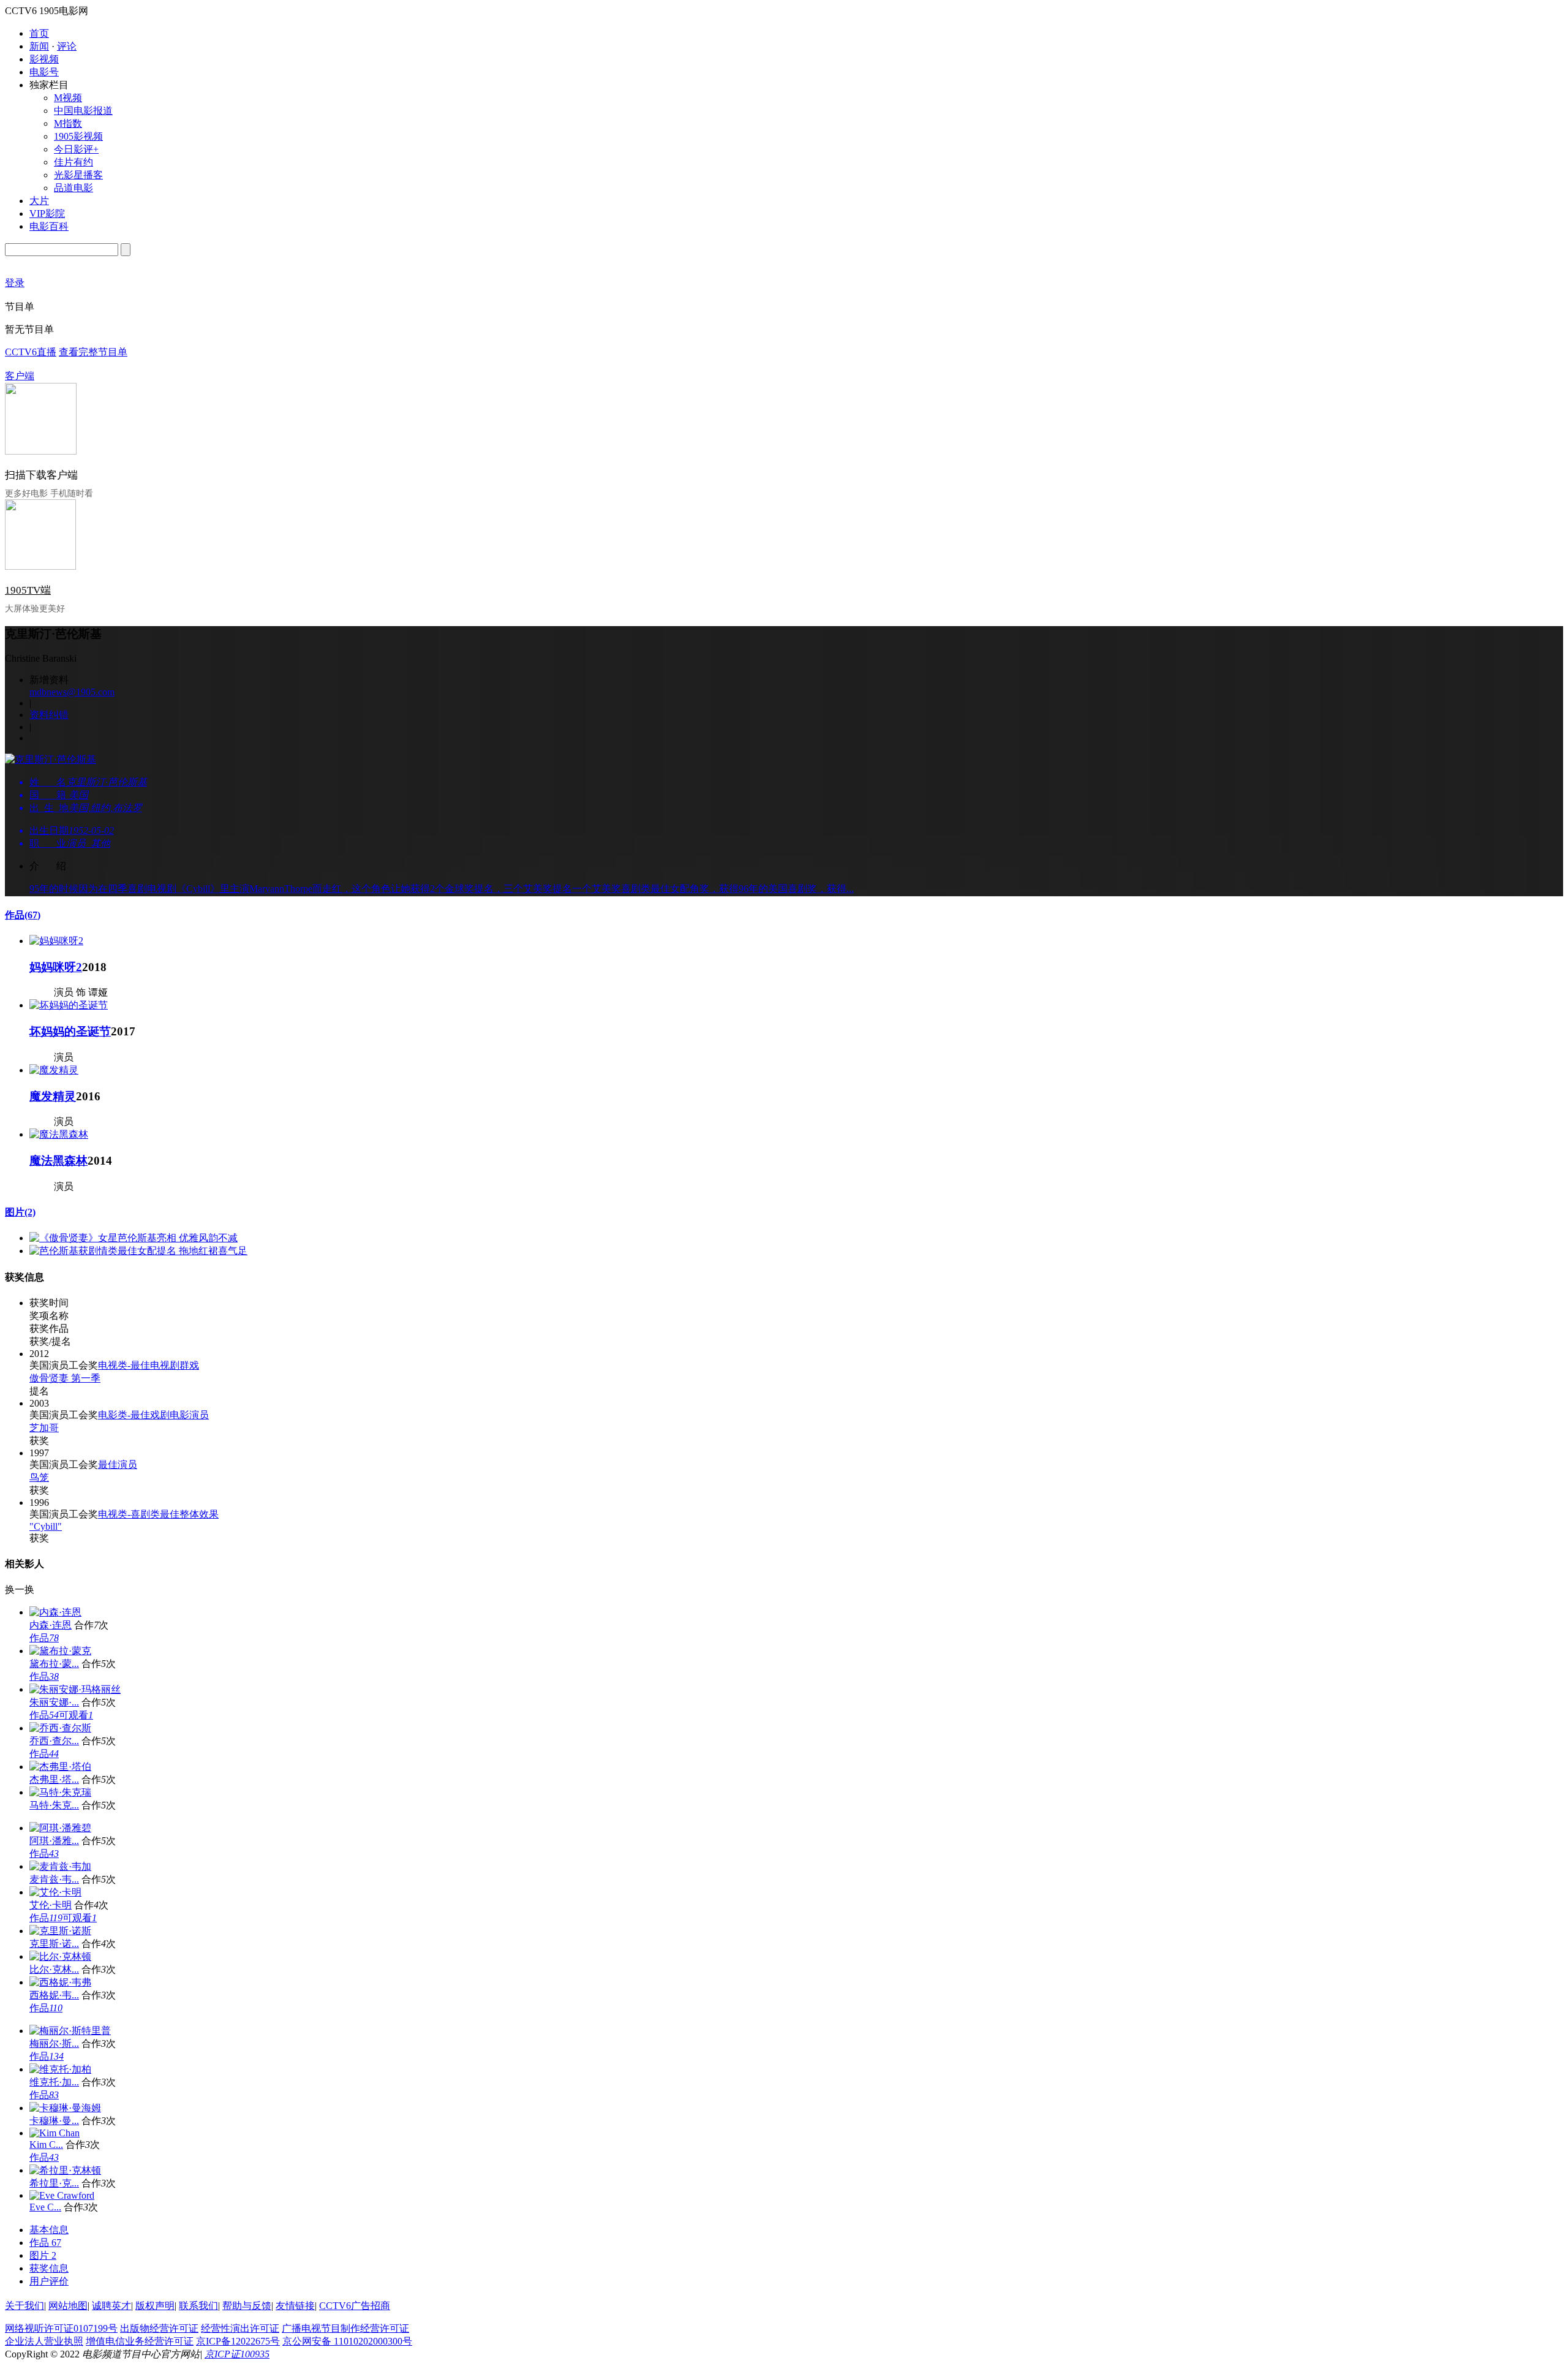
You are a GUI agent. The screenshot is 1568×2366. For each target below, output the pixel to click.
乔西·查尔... (54, 1741)
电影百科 (49, 226)
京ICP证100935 (237, 2354)
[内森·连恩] (55, 1612)
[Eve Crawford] (62, 2195)
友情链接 (295, 2306)
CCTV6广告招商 (355, 2306)
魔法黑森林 (58, 1161)
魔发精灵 (53, 1096)
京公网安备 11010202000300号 (347, 2341)
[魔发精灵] (54, 1070)
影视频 (44, 59)
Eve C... (45, 2207)
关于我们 (24, 2306)
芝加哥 (44, 1428)
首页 (39, 33)
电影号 (44, 72)
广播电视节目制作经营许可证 (345, 2328)
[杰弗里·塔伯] (60, 1767)
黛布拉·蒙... (54, 1664)
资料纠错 (49, 715)
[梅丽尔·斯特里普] (70, 2031)
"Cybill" (46, 1526)
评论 (67, 46)
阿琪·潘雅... (54, 1841)
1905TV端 (28, 590)
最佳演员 (118, 1465)
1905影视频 (78, 136)
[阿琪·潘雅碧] (60, 1828)
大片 (39, 201)
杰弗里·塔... (54, 1779)
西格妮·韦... (54, 1995)
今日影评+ (76, 149)
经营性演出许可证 (240, 2328)
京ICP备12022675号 (238, 2341)
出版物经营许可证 (159, 2328)
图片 (20, 1212)
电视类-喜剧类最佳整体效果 (158, 1514)
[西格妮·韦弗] (60, 1982)
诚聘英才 (111, 2306)
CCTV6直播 (31, 352)
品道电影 (73, 188)
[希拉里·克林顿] (65, 2170)
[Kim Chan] (55, 2133)
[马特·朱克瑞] (60, 1792)
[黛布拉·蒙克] (60, 1651)
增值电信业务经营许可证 (140, 2341)
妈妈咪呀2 (56, 967)
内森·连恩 (51, 1625)
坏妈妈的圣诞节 (70, 1031)
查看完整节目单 (93, 352)
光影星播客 (78, 175)
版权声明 (155, 2306)
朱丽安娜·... (54, 1702)
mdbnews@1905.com (72, 692)
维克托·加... (54, 2082)
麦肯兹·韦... (54, 1879)
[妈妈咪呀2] (56, 941)
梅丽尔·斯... (54, 2043)
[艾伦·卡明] (55, 1892)
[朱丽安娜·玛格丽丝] (75, 1689)
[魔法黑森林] (59, 1134)
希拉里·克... (54, 2183)
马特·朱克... (54, 1805)
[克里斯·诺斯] (60, 1931)
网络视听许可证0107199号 (61, 2328)
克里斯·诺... (54, 1944)
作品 (23, 915)
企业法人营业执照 (44, 2341)
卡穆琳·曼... (54, 2121)
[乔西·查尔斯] (60, 1728)
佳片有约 (73, 162)
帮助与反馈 (247, 2306)
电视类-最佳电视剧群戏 (149, 1365)
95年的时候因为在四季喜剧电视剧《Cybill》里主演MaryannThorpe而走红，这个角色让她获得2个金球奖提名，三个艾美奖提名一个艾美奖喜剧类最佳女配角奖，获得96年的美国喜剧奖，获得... (442, 889)
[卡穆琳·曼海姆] (65, 2108)
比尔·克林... (54, 1969)
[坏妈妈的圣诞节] (69, 1005)
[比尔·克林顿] (60, 1956)
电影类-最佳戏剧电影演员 (153, 1415)
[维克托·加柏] (60, 2069)
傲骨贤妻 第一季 (65, 1378)
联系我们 (198, 2306)
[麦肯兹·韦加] (60, 1866)
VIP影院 (47, 214)
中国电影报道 (83, 111)
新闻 (39, 46)
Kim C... (46, 2145)
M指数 (68, 123)
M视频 (68, 98)
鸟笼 (39, 1477)
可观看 (76, 1715)
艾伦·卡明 (51, 1905)
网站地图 (68, 2306)
